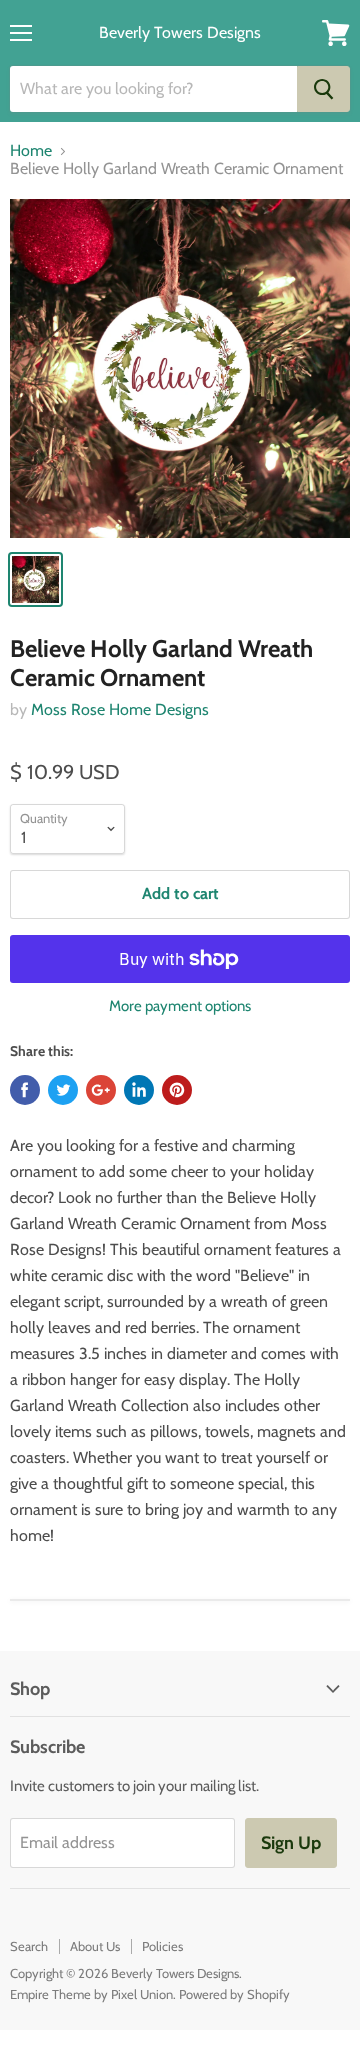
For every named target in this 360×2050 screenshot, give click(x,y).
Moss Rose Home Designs (120, 709)
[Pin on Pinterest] (177, 1090)
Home (31, 151)
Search (29, 1946)
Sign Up (291, 1843)
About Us (95, 1946)
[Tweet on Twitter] (63, 1090)
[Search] (323, 89)
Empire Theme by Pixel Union (91, 1994)
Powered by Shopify (234, 1994)
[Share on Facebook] (25, 1090)
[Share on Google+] (101, 1090)
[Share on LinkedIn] (139, 1090)
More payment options (180, 1006)
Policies (162, 1946)
